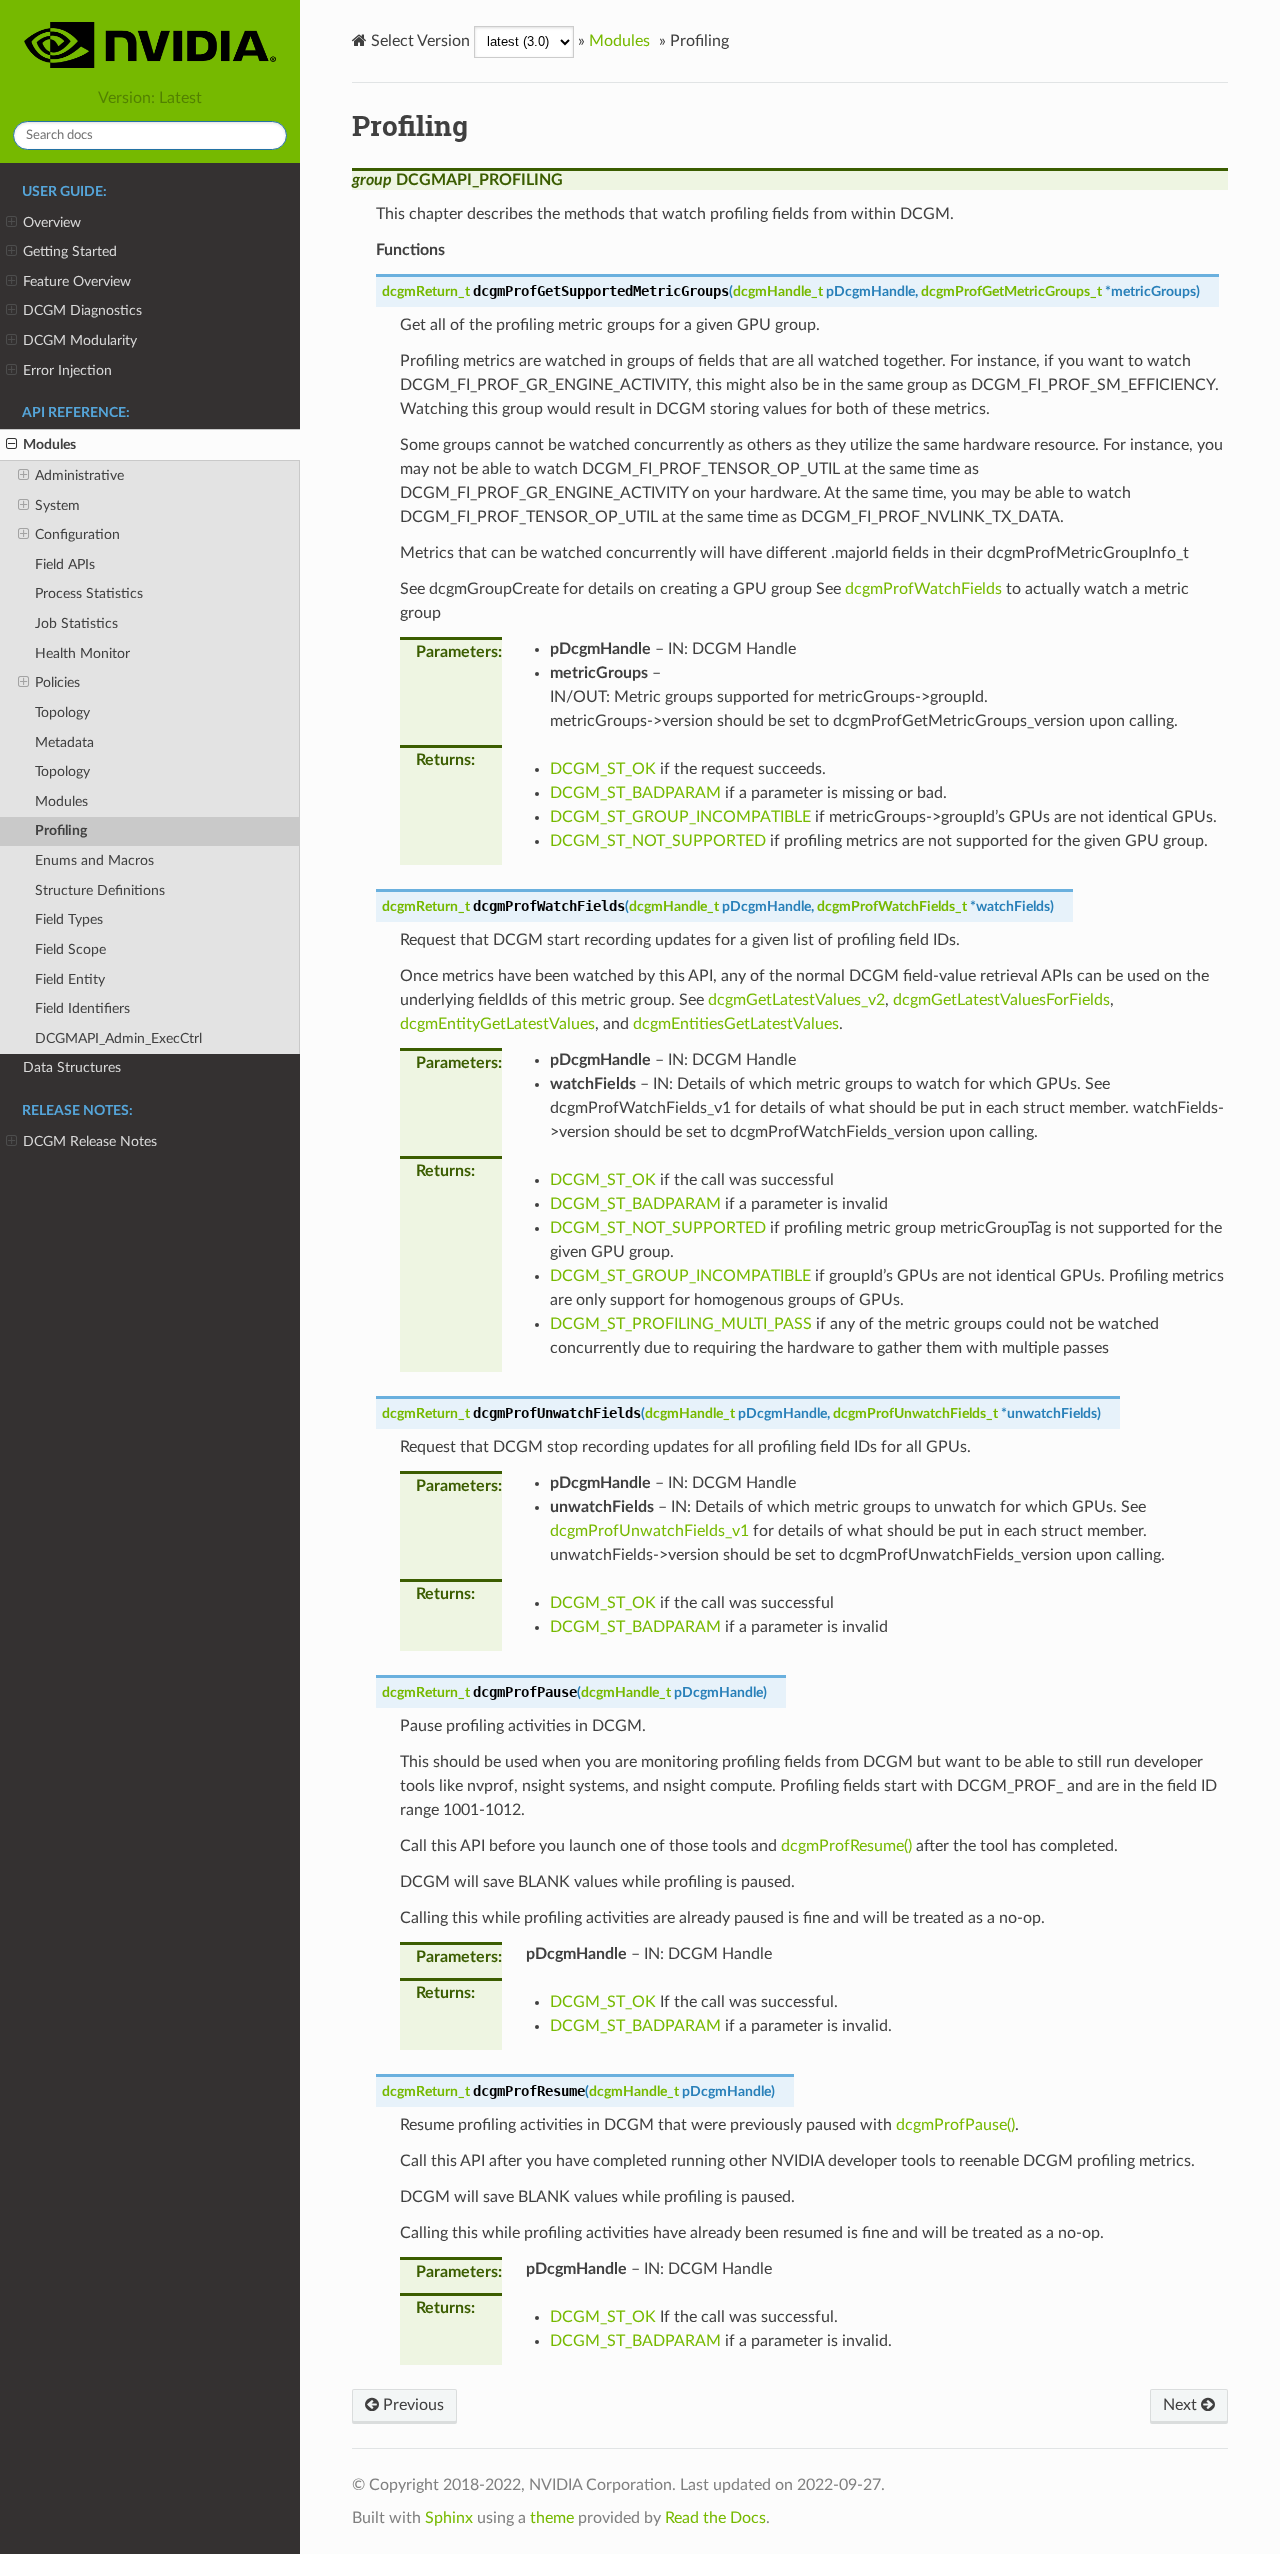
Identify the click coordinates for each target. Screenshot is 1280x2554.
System (57, 505)
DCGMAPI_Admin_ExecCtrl (118, 1038)
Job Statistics (76, 623)
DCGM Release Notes (90, 1141)
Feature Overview (77, 281)
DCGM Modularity (80, 340)
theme (552, 2518)
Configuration (77, 534)
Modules (49, 444)
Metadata (64, 742)
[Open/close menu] (11, 223)
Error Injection (67, 370)
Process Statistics (89, 593)
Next (1182, 2405)
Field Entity (70, 979)
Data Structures (72, 1067)
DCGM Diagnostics (82, 310)
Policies (57, 682)
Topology (62, 712)
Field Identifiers (82, 1008)
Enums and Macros (94, 860)
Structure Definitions (100, 890)
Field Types (69, 919)
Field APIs (65, 564)
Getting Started (70, 251)
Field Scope (70, 949)
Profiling (61, 830)
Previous (411, 2405)
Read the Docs (715, 2518)
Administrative (79, 475)
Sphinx (449, 2518)
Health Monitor (82, 653)
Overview (52, 222)
